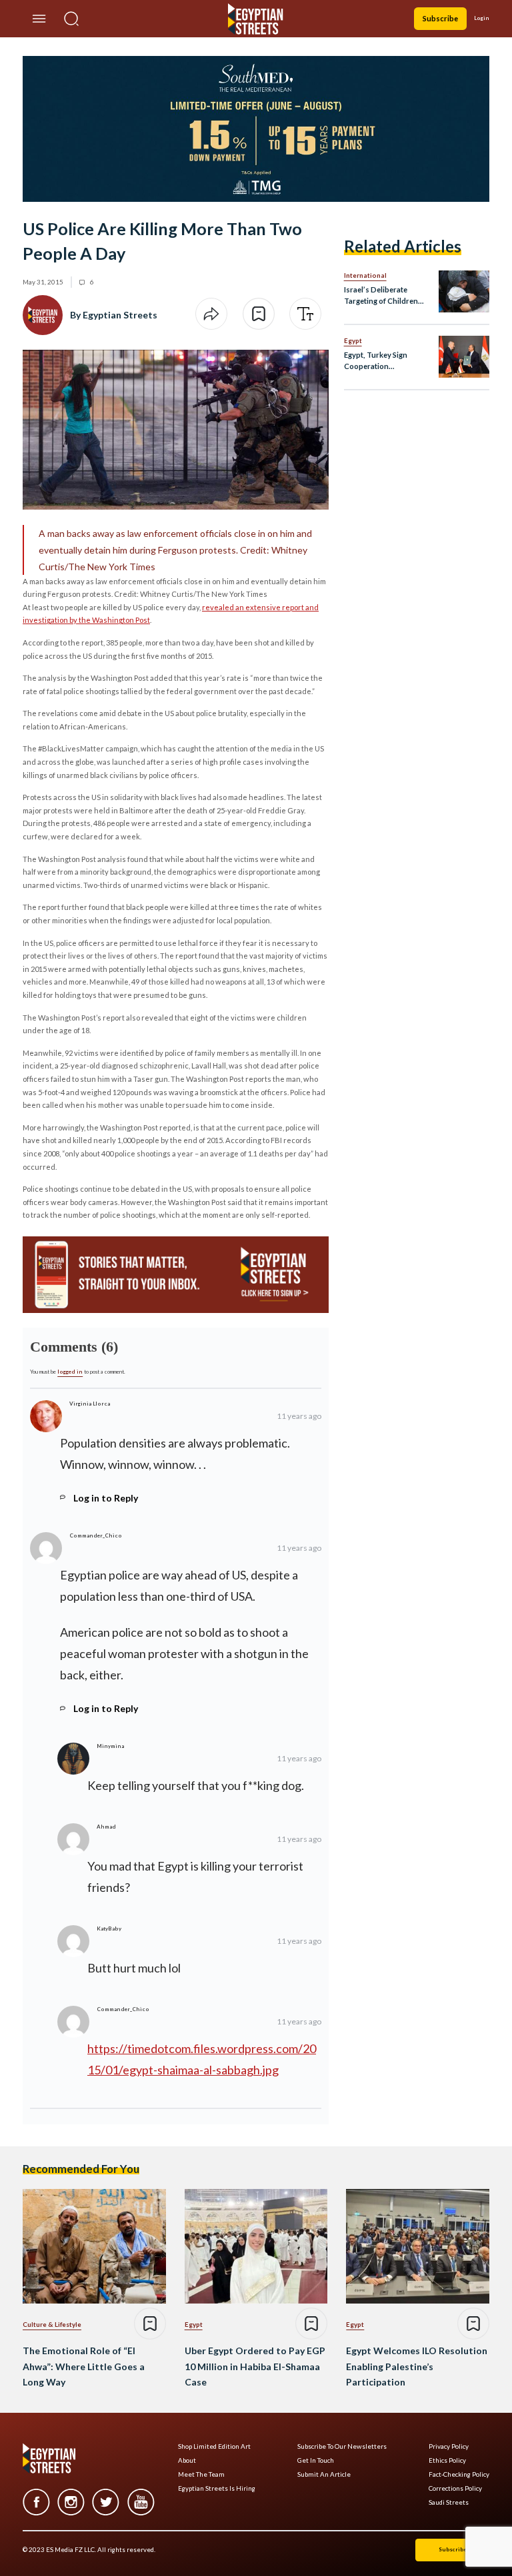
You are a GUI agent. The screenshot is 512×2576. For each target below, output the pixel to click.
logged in (70, 1372)
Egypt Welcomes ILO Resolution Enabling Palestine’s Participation (417, 2366)
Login (482, 18)
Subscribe (440, 18)
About (187, 2460)
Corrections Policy (455, 2488)
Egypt (353, 340)
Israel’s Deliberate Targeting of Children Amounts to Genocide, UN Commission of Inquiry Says (383, 296)
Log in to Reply (106, 1498)
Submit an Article (324, 2474)
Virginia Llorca (90, 1404)
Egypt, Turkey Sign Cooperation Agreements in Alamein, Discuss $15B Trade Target (385, 361)
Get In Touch (316, 2460)
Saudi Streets (449, 2502)
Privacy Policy (449, 2446)
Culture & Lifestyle (52, 2324)
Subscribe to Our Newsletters (342, 2446)
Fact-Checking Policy (459, 2474)
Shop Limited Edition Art (214, 2446)
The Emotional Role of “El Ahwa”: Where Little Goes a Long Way (84, 2366)
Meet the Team (201, 2474)
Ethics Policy (447, 2460)
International (365, 275)
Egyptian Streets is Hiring (217, 2488)
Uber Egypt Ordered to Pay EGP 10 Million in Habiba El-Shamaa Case (255, 2366)
